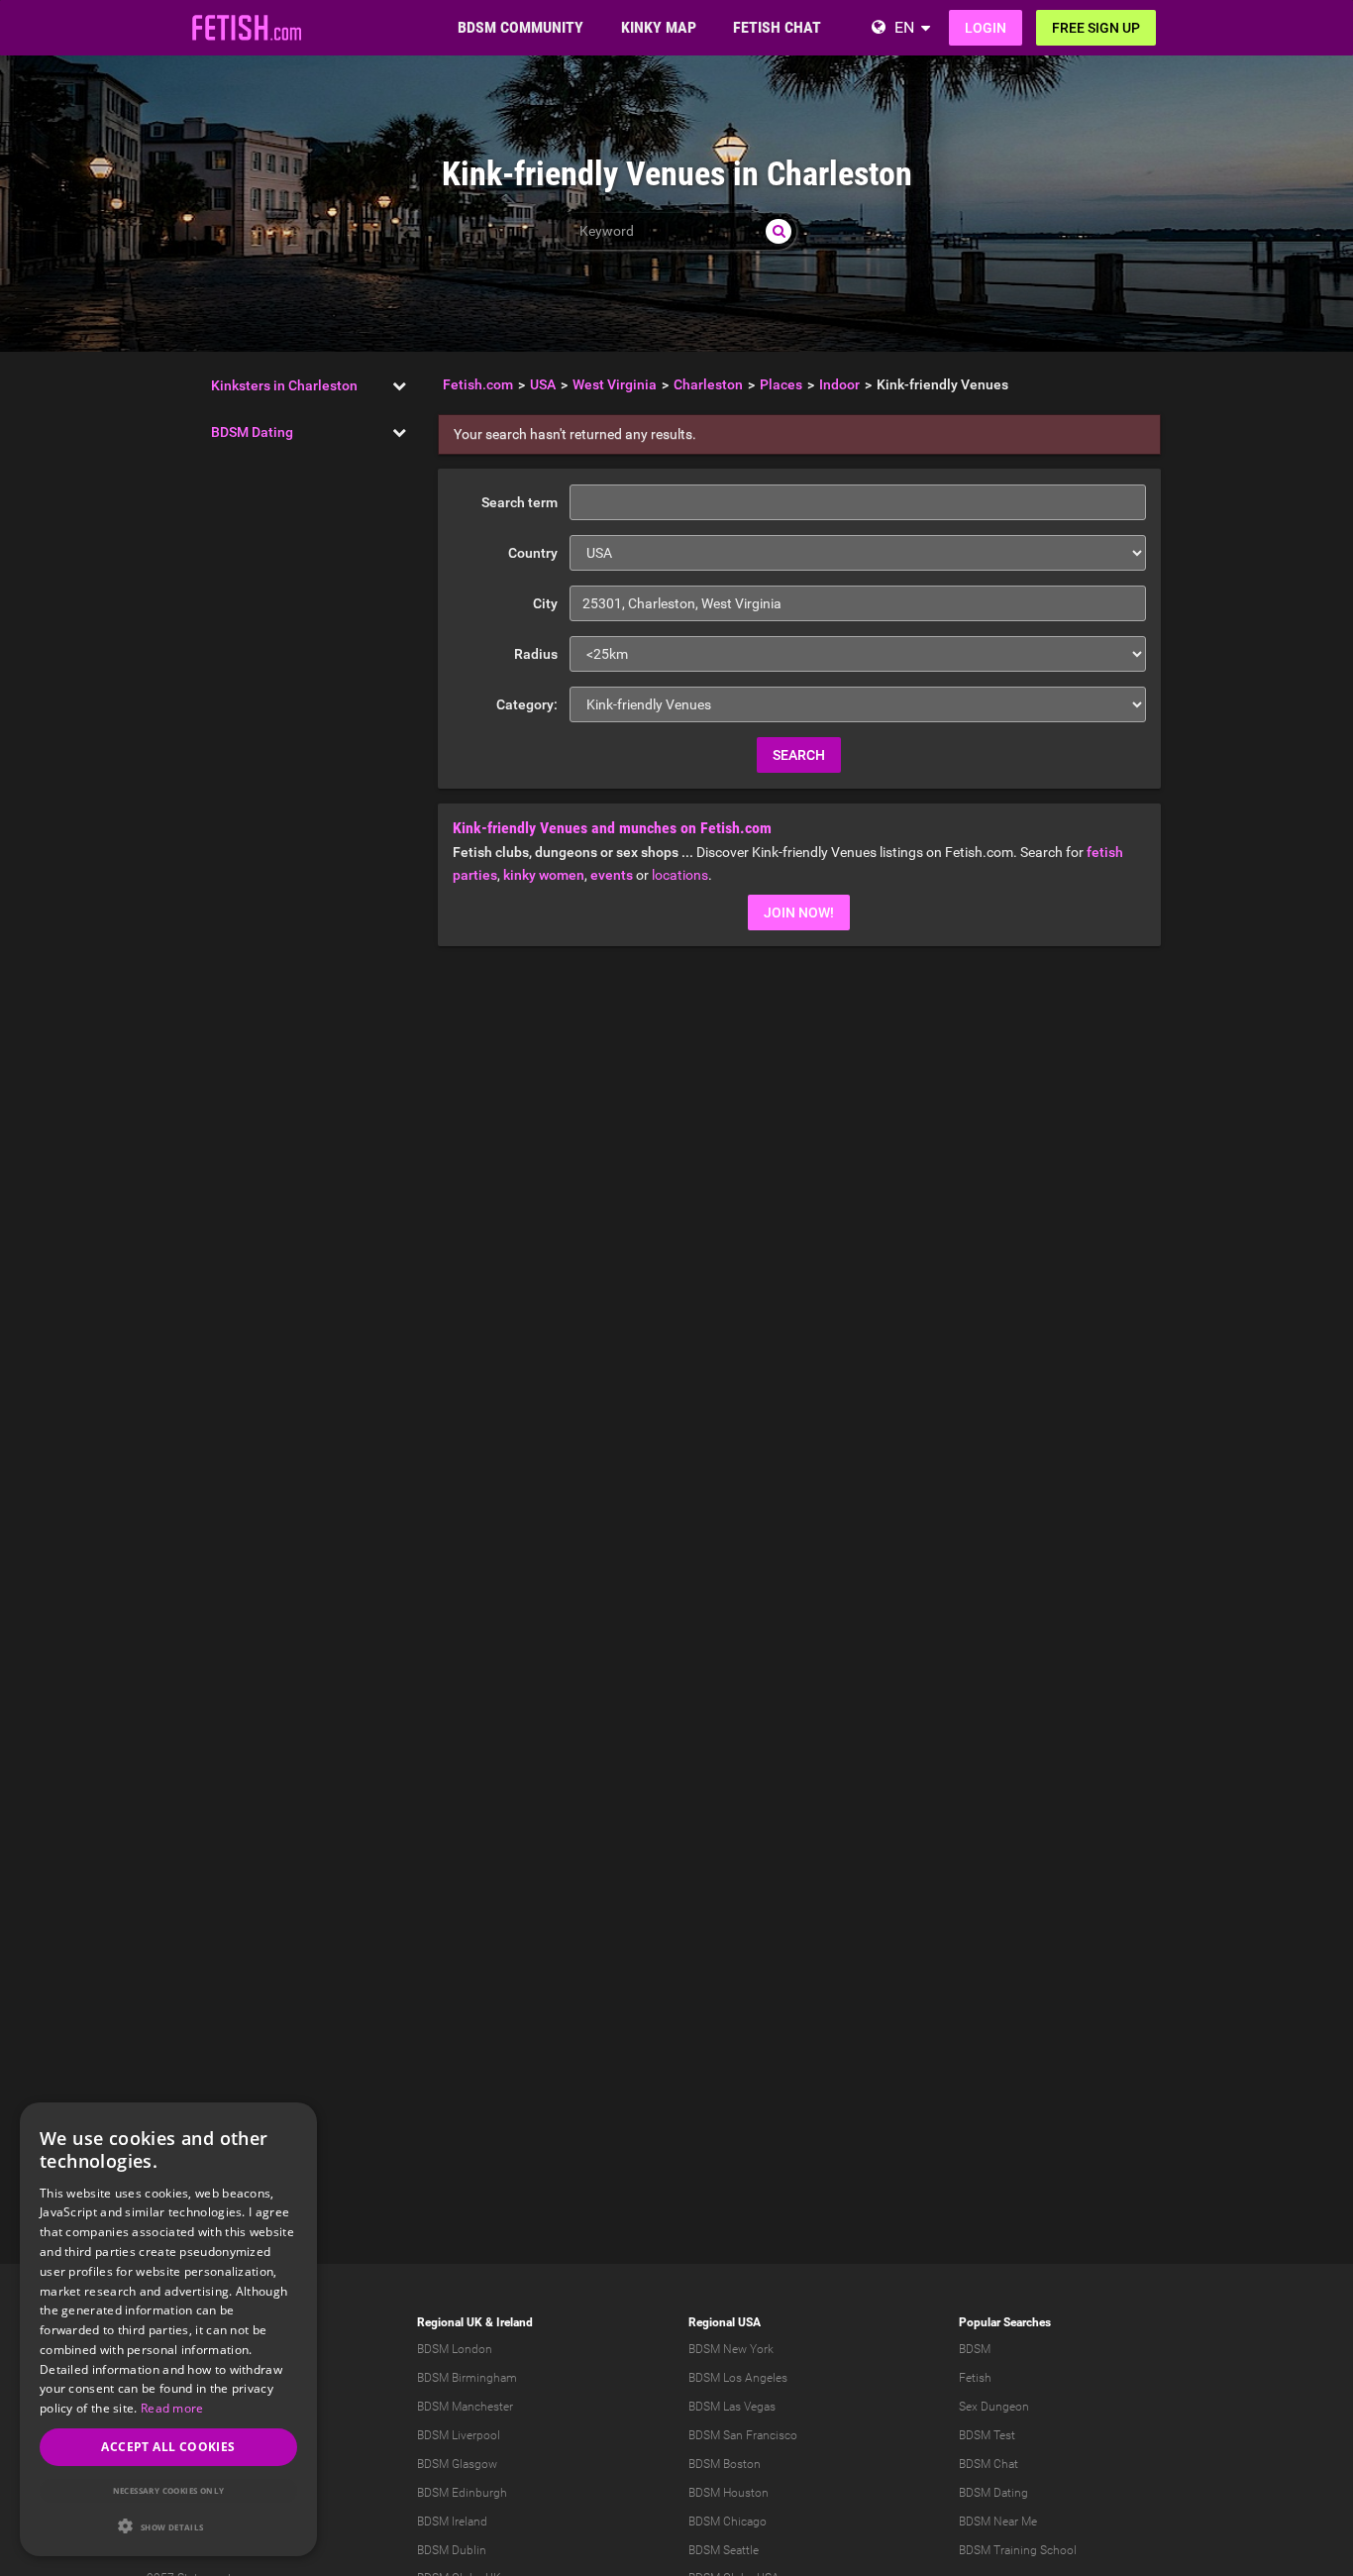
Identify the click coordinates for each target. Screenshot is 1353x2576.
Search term (520, 502)
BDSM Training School (1018, 2550)
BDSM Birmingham (467, 2378)
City (545, 603)
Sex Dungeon (994, 2407)
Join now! (799, 912)
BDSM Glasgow (457, 2464)
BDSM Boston (725, 2464)
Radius (536, 654)
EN (904, 27)
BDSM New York (731, 2349)
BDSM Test (987, 2435)
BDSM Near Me (998, 2522)
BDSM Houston (729, 2493)
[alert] (168, 2329)
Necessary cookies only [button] (169, 2490)
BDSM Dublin (452, 2550)
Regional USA (725, 2322)
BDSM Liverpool (459, 2435)
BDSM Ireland (452, 2522)
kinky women (544, 875)
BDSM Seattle (724, 2550)
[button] (168, 2526)
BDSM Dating (252, 432)
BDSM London (455, 2349)
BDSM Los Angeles (738, 2378)
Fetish (975, 2378)
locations (680, 875)
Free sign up (1096, 28)
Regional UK (450, 2322)
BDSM (975, 2349)
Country (533, 553)
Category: (527, 704)
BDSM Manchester (465, 2407)
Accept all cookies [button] (168, 2447)
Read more (172, 2408)
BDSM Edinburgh (462, 2493)
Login (986, 28)
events (612, 875)
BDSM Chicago (728, 2522)
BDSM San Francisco (743, 2435)
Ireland (515, 2322)
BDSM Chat (989, 2464)
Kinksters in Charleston (284, 385)
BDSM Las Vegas (732, 2407)
